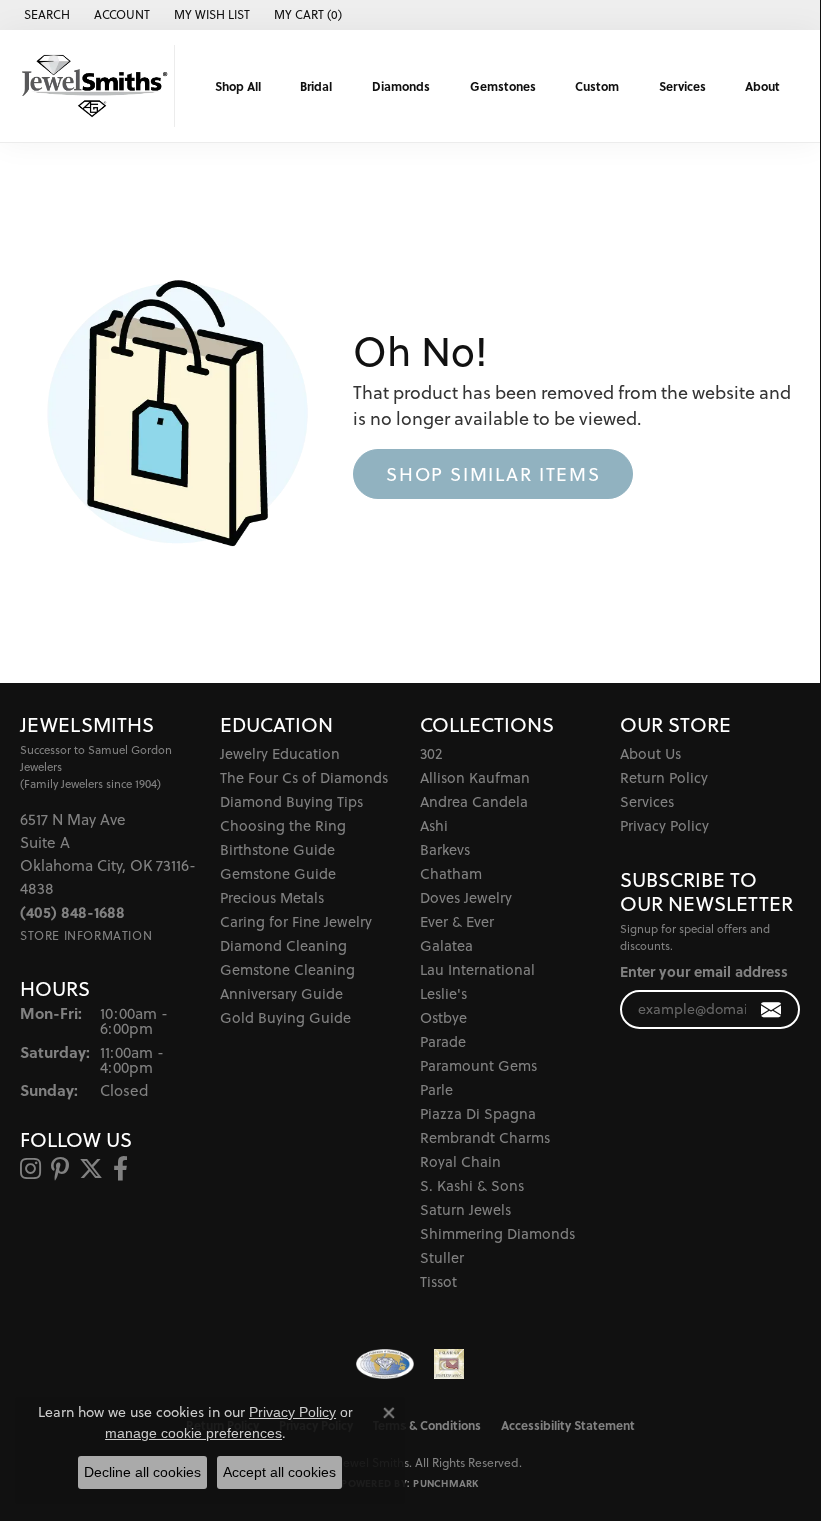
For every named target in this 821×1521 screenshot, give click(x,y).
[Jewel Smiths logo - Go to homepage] (92, 86)
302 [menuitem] (431, 753)
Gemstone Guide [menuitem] (278, 873)
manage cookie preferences (193, 1433)
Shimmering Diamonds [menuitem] (497, 1233)
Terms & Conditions (427, 1425)
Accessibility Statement (568, 1425)
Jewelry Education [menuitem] (280, 753)
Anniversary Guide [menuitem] (281, 993)
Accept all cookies (279, 1472)
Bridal (316, 86)
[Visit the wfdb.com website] (385, 1364)
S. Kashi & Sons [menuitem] (472, 1185)
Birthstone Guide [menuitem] (277, 849)
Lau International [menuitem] (477, 969)
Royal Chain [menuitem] (460, 1161)
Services (682, 86)
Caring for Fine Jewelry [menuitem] (296, 921)
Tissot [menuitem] (438, 1281)
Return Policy (664, 777)
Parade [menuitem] (443, 1041)
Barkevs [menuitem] (445, 849)
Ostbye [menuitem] (443, 1017)
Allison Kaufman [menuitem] (475, 777)
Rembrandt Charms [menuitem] (485, 1137)
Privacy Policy (664, 825)
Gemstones (503, 86)
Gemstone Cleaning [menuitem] (287, 969)
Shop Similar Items (493, 474)
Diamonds (401, 86)
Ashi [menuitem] (434, 825)
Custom (597, 86)
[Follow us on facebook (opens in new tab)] (120, 1169)
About (762, 86)
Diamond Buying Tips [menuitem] (291, 801)
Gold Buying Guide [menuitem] (285, 1017)
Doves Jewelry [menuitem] (466, 897)
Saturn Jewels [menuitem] (465, 1209)
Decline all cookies (142, 1472)
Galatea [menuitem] (446, 945)
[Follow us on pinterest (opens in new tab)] (60, 1169)
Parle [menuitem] (436, 1089)
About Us (650, 753)
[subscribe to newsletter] (771, 1009)
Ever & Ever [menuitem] (457, 921)
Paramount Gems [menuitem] (478, 1065)
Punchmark (445, 1483)
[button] (45, 15)
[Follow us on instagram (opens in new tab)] (30, 1169)
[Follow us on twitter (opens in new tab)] (91, 1169)
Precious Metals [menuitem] (272, 897)
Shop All (238, 86)
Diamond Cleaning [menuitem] (283, 945)
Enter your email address (704, 971)
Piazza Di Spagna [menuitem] (478, 1113)
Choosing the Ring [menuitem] (283, 825)
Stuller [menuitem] (442, 1257)
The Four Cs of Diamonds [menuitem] (304, 777)
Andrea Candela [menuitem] (474, 801)
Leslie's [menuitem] (443, 993)
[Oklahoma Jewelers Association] (449, 1364)
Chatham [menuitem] (451, 873)
